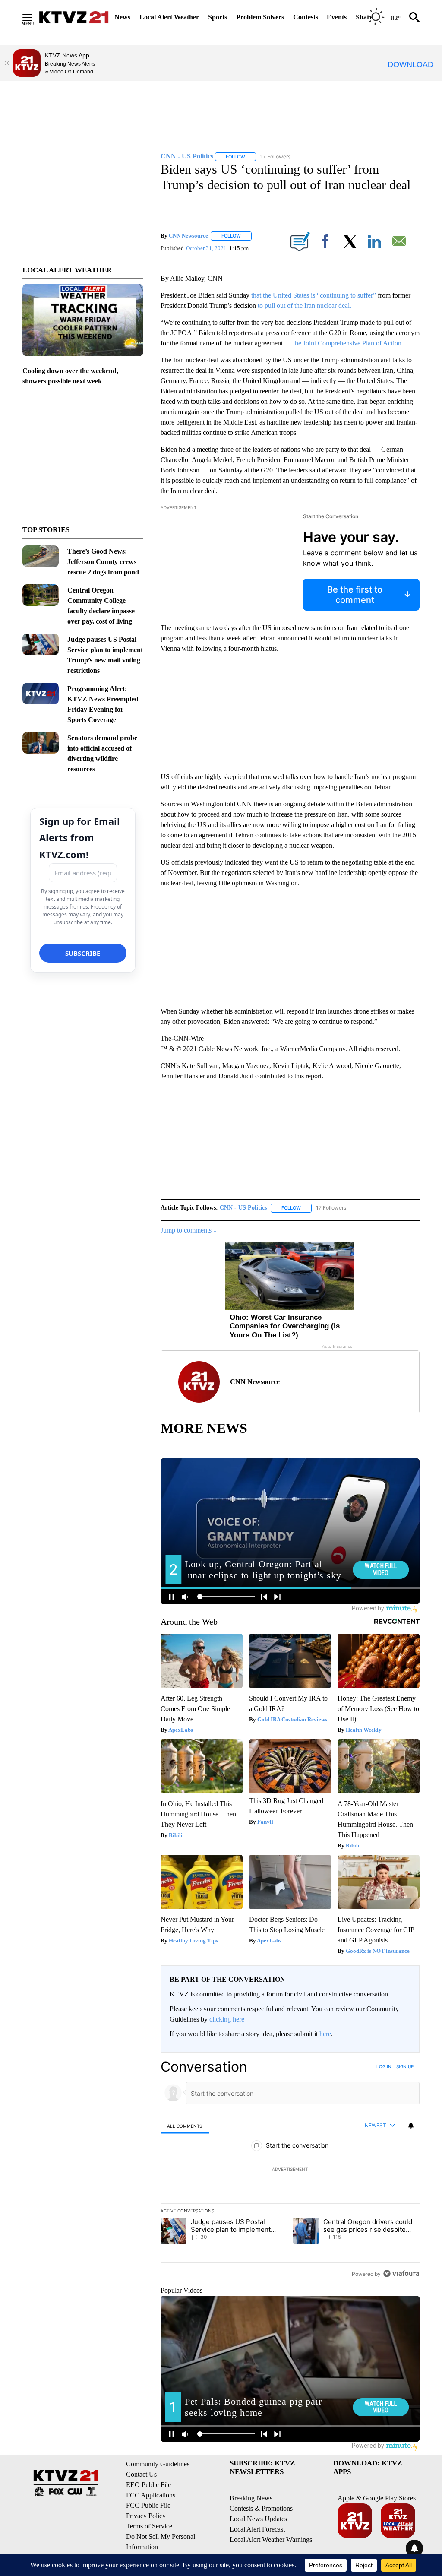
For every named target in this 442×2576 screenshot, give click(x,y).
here (325, 2034)
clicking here (227, 2019)
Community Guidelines (158, 2464)
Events (337, 17)
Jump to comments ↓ (189, 1230)
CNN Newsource (188, 236)
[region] (290, 2170)
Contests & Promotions (261, 2508)
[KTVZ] (74, 17)
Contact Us (141, 2474)
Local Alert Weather (169, 17)
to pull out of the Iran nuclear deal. (305, 306)
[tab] (185, 2126)
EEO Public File (148, 2485)
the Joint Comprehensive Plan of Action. (348, 343)
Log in (384, 2066)
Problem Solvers (260, 17)
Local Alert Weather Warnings (271, 2540)
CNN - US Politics (243, 1208)
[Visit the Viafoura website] (401, 2273)
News (122, 17)
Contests (306, 17)
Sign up (405, 2066)
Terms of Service (149, 2526)
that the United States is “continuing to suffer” (313, 295)
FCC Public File (148, 2505)
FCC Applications (151, 2495)
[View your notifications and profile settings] (411, 2126)
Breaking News (251, 2498)
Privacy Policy (146, 2516)
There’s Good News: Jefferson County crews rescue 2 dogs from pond (103, 562)
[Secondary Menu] (34, 17)
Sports (218, 17)
